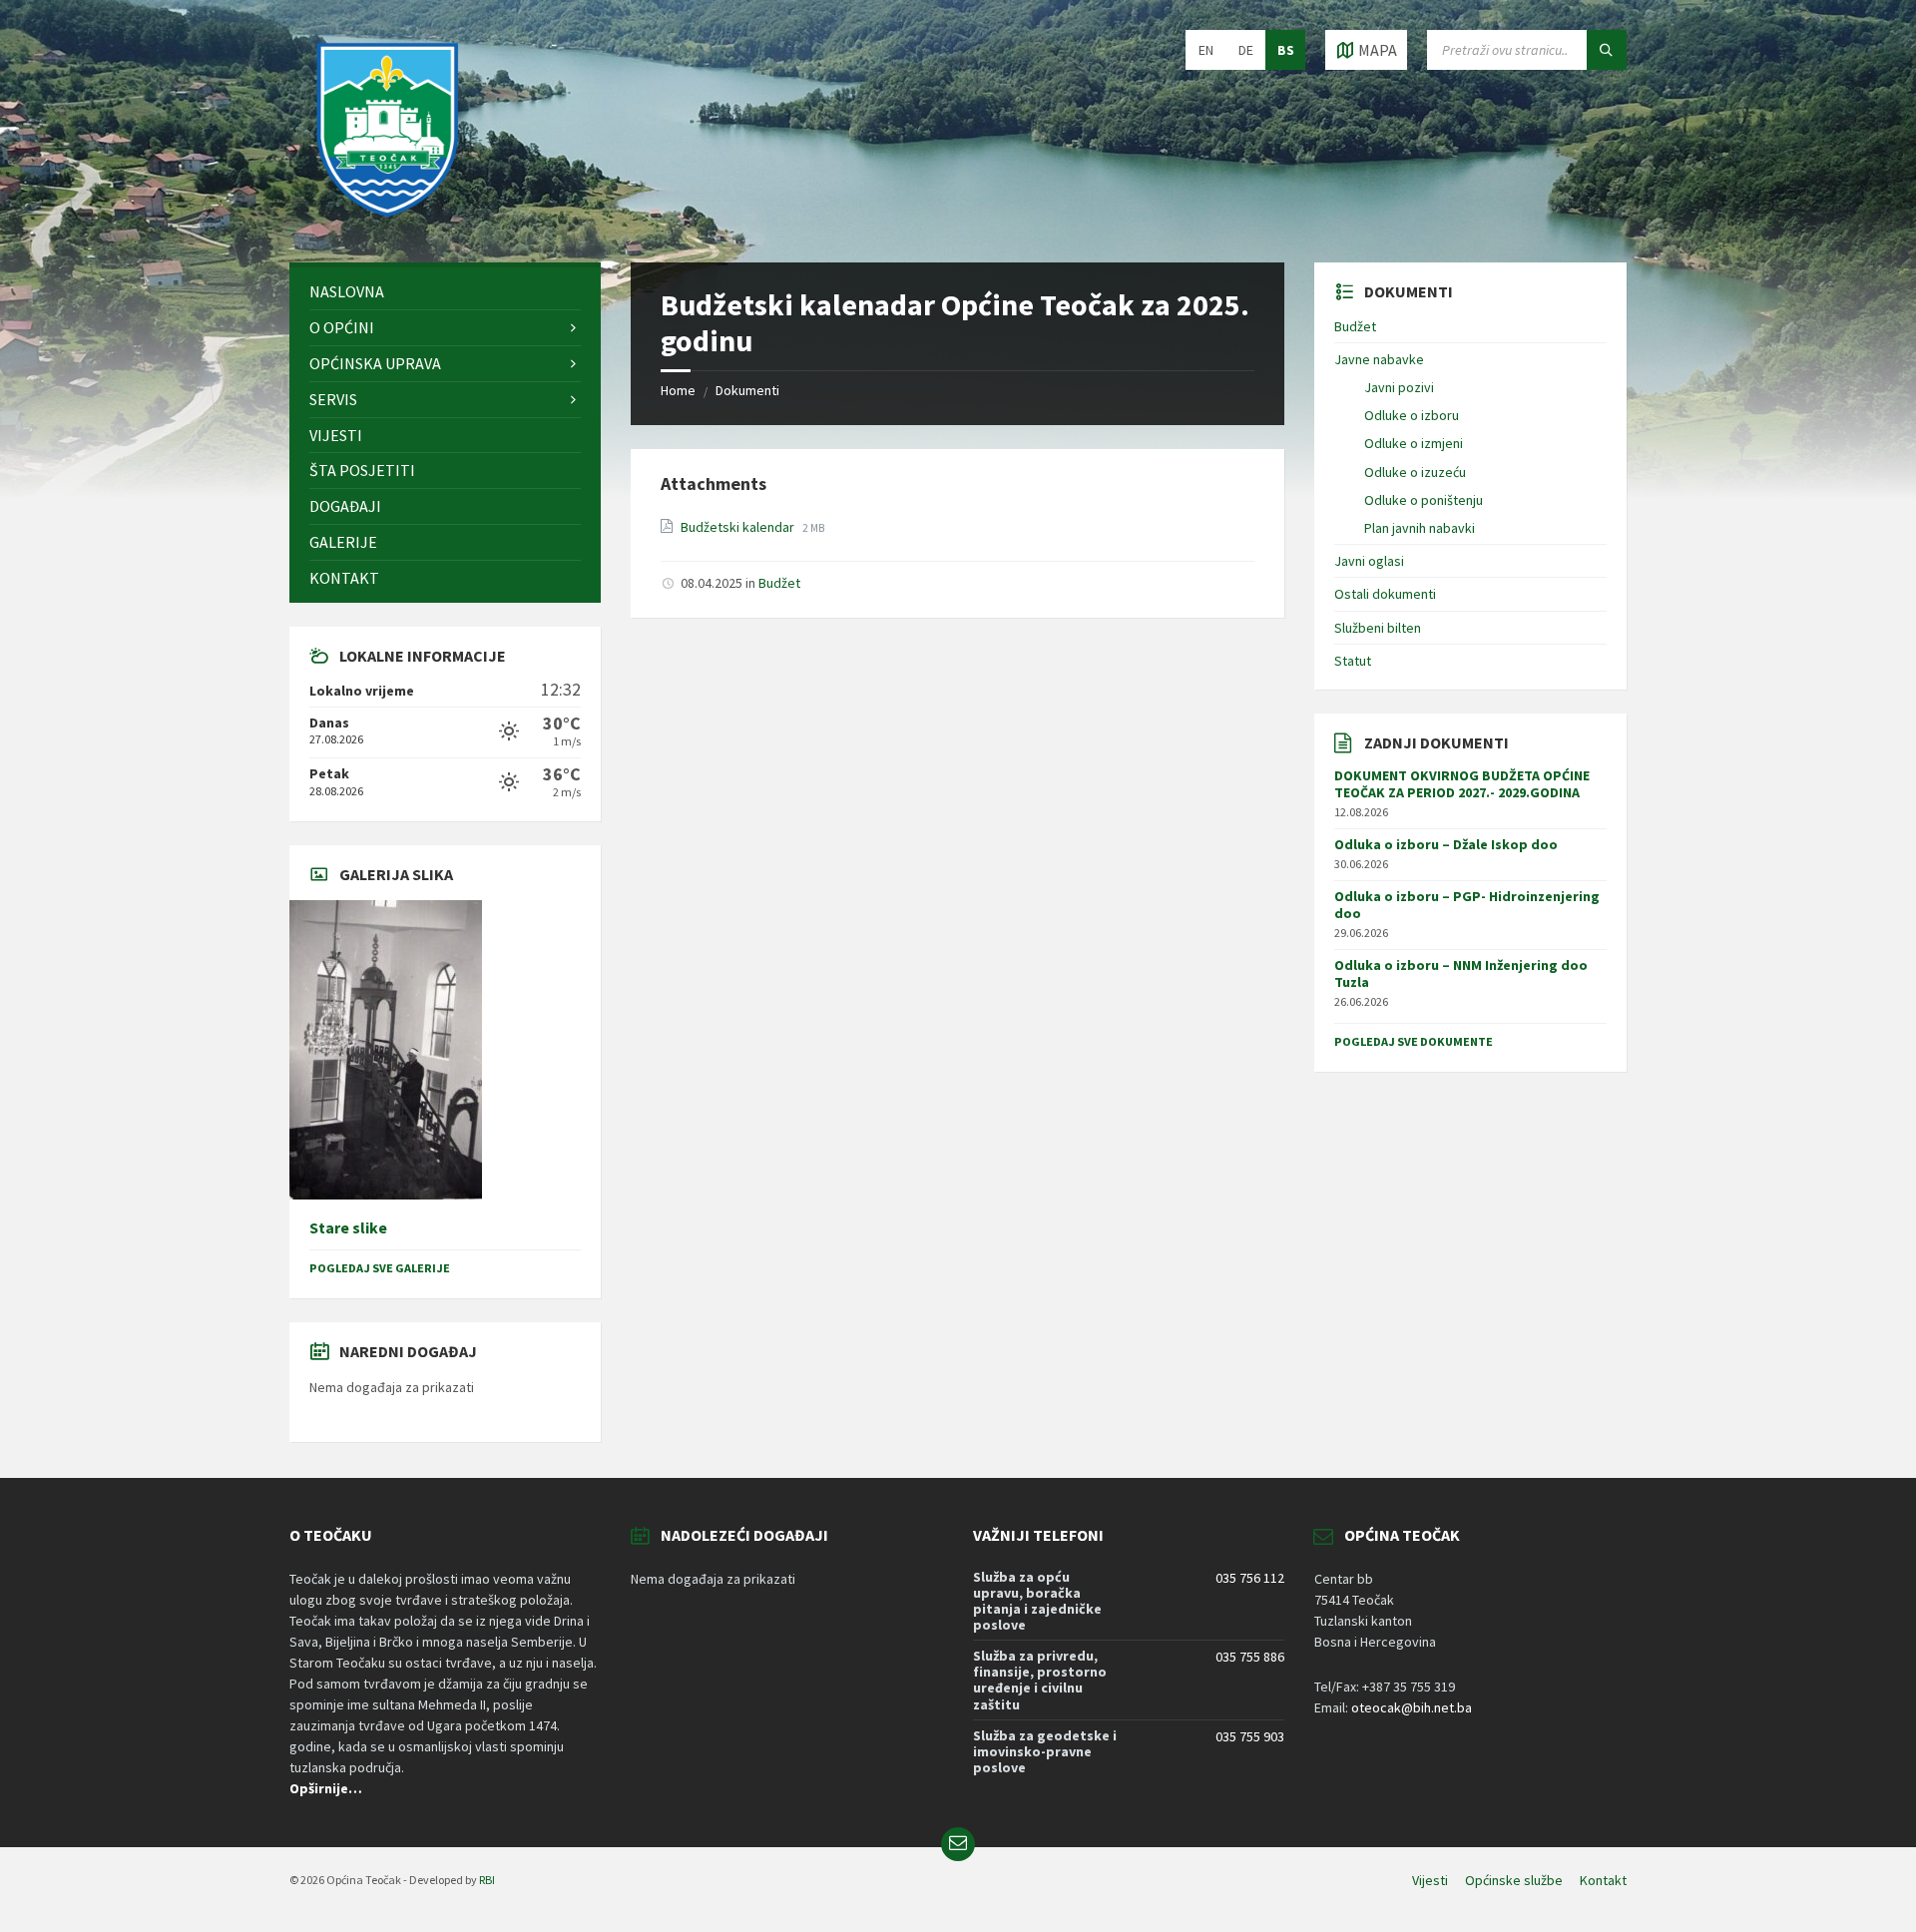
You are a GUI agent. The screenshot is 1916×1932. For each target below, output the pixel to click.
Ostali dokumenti (1385, 594)
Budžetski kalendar (739, 527)
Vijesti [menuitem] (336, 435)
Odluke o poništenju (1424, 500)
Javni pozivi (1399, 387)
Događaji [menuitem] (345, 506)
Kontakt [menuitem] (344, 578)
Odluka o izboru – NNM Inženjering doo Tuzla (1461, 973)
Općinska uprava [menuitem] (375, 363)
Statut (1353, 661)
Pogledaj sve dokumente (1414, 1041)
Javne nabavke (1379, 359)
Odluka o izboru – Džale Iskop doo (1446, 844)
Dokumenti (747, 390)
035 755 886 (1250, 1657)
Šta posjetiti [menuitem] (362, 470)
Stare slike (348, 1228)
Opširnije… (326, 1788)
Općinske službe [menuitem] (1514, 1880)
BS (1286, 50)
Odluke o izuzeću (1415, 472)
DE (1246, 50)
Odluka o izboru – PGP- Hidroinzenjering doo (1467, 905)
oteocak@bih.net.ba (1412, 1707)
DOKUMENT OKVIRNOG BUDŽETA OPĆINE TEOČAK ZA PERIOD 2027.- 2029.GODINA (1462, 784)
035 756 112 (1250, 1578)
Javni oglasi (1369, 561)
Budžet (779, 583)
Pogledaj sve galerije (380, 1268)
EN (1206, 50)
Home (678, 390)
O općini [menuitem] (342, 327)
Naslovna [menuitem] (347, 291)
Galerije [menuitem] (343, 542)
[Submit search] (1607, 50)
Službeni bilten (1378, 628)
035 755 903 (1250, 1736)
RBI (487, 1880)
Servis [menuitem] (333, 399)
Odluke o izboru (1412, 415)
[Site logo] (389, 224)
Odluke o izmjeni (1414, 443)
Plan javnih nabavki (1420, 528)
